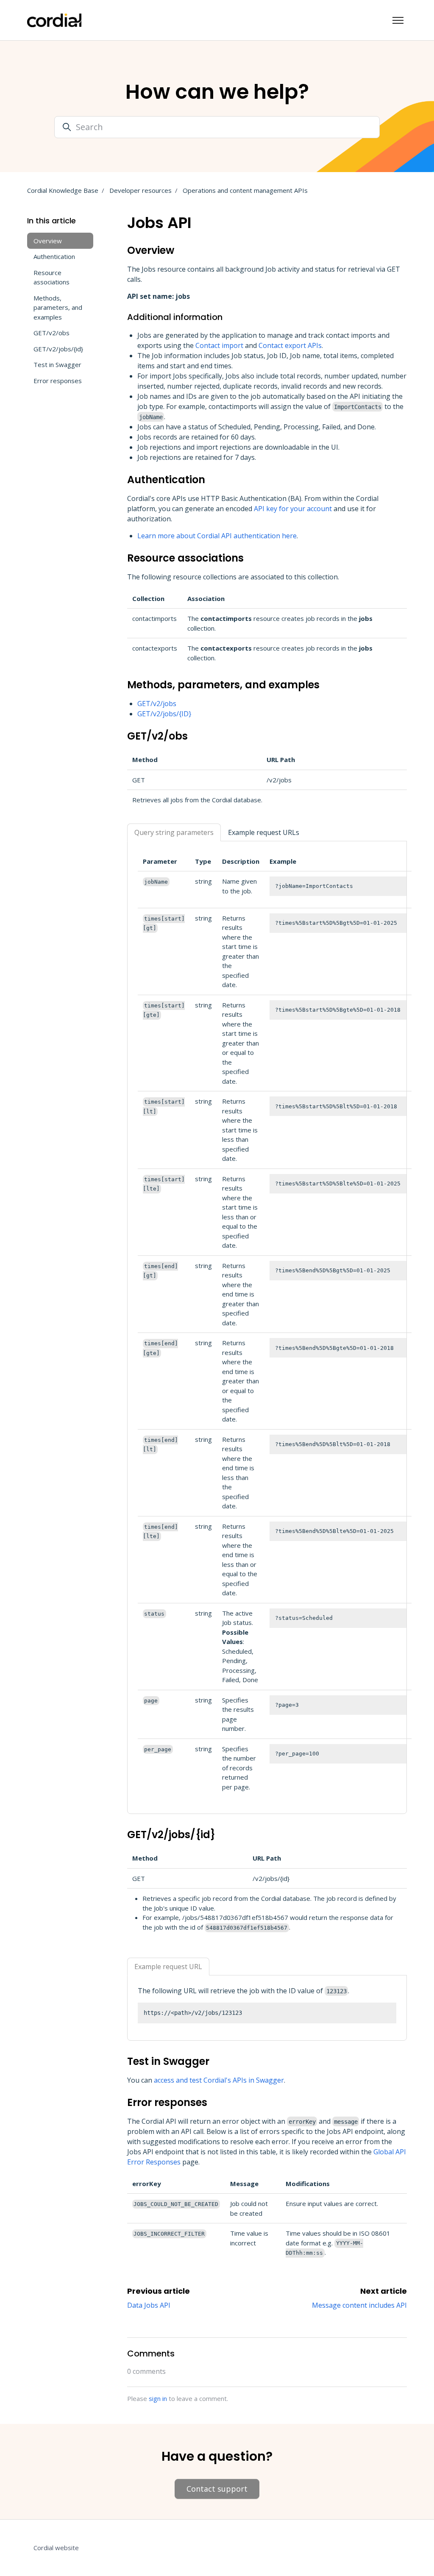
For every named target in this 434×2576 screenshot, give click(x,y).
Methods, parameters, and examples (58, 307)
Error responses (58, 381)
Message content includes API (359, 2305)
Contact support (217, 2489)
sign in (158, 2398)
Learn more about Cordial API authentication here (217, 536)
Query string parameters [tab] (174, 832)
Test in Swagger (57, 364)
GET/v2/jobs (157, 704)
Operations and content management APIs (245, 190)
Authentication (54, 256)
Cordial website (56, 2548)
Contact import (219, 345)
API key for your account (293, 509)
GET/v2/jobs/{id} (58, 349)
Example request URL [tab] (168, 1967)
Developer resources (140, 190)
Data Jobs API (149, 2305)
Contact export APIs (290, 345)
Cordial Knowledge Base (63, 190)
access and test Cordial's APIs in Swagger (219, 2080)
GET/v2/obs (51, 333)
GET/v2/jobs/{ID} (164, 714)
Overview (48, 241)
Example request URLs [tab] (264, 832)
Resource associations (51, 277)
